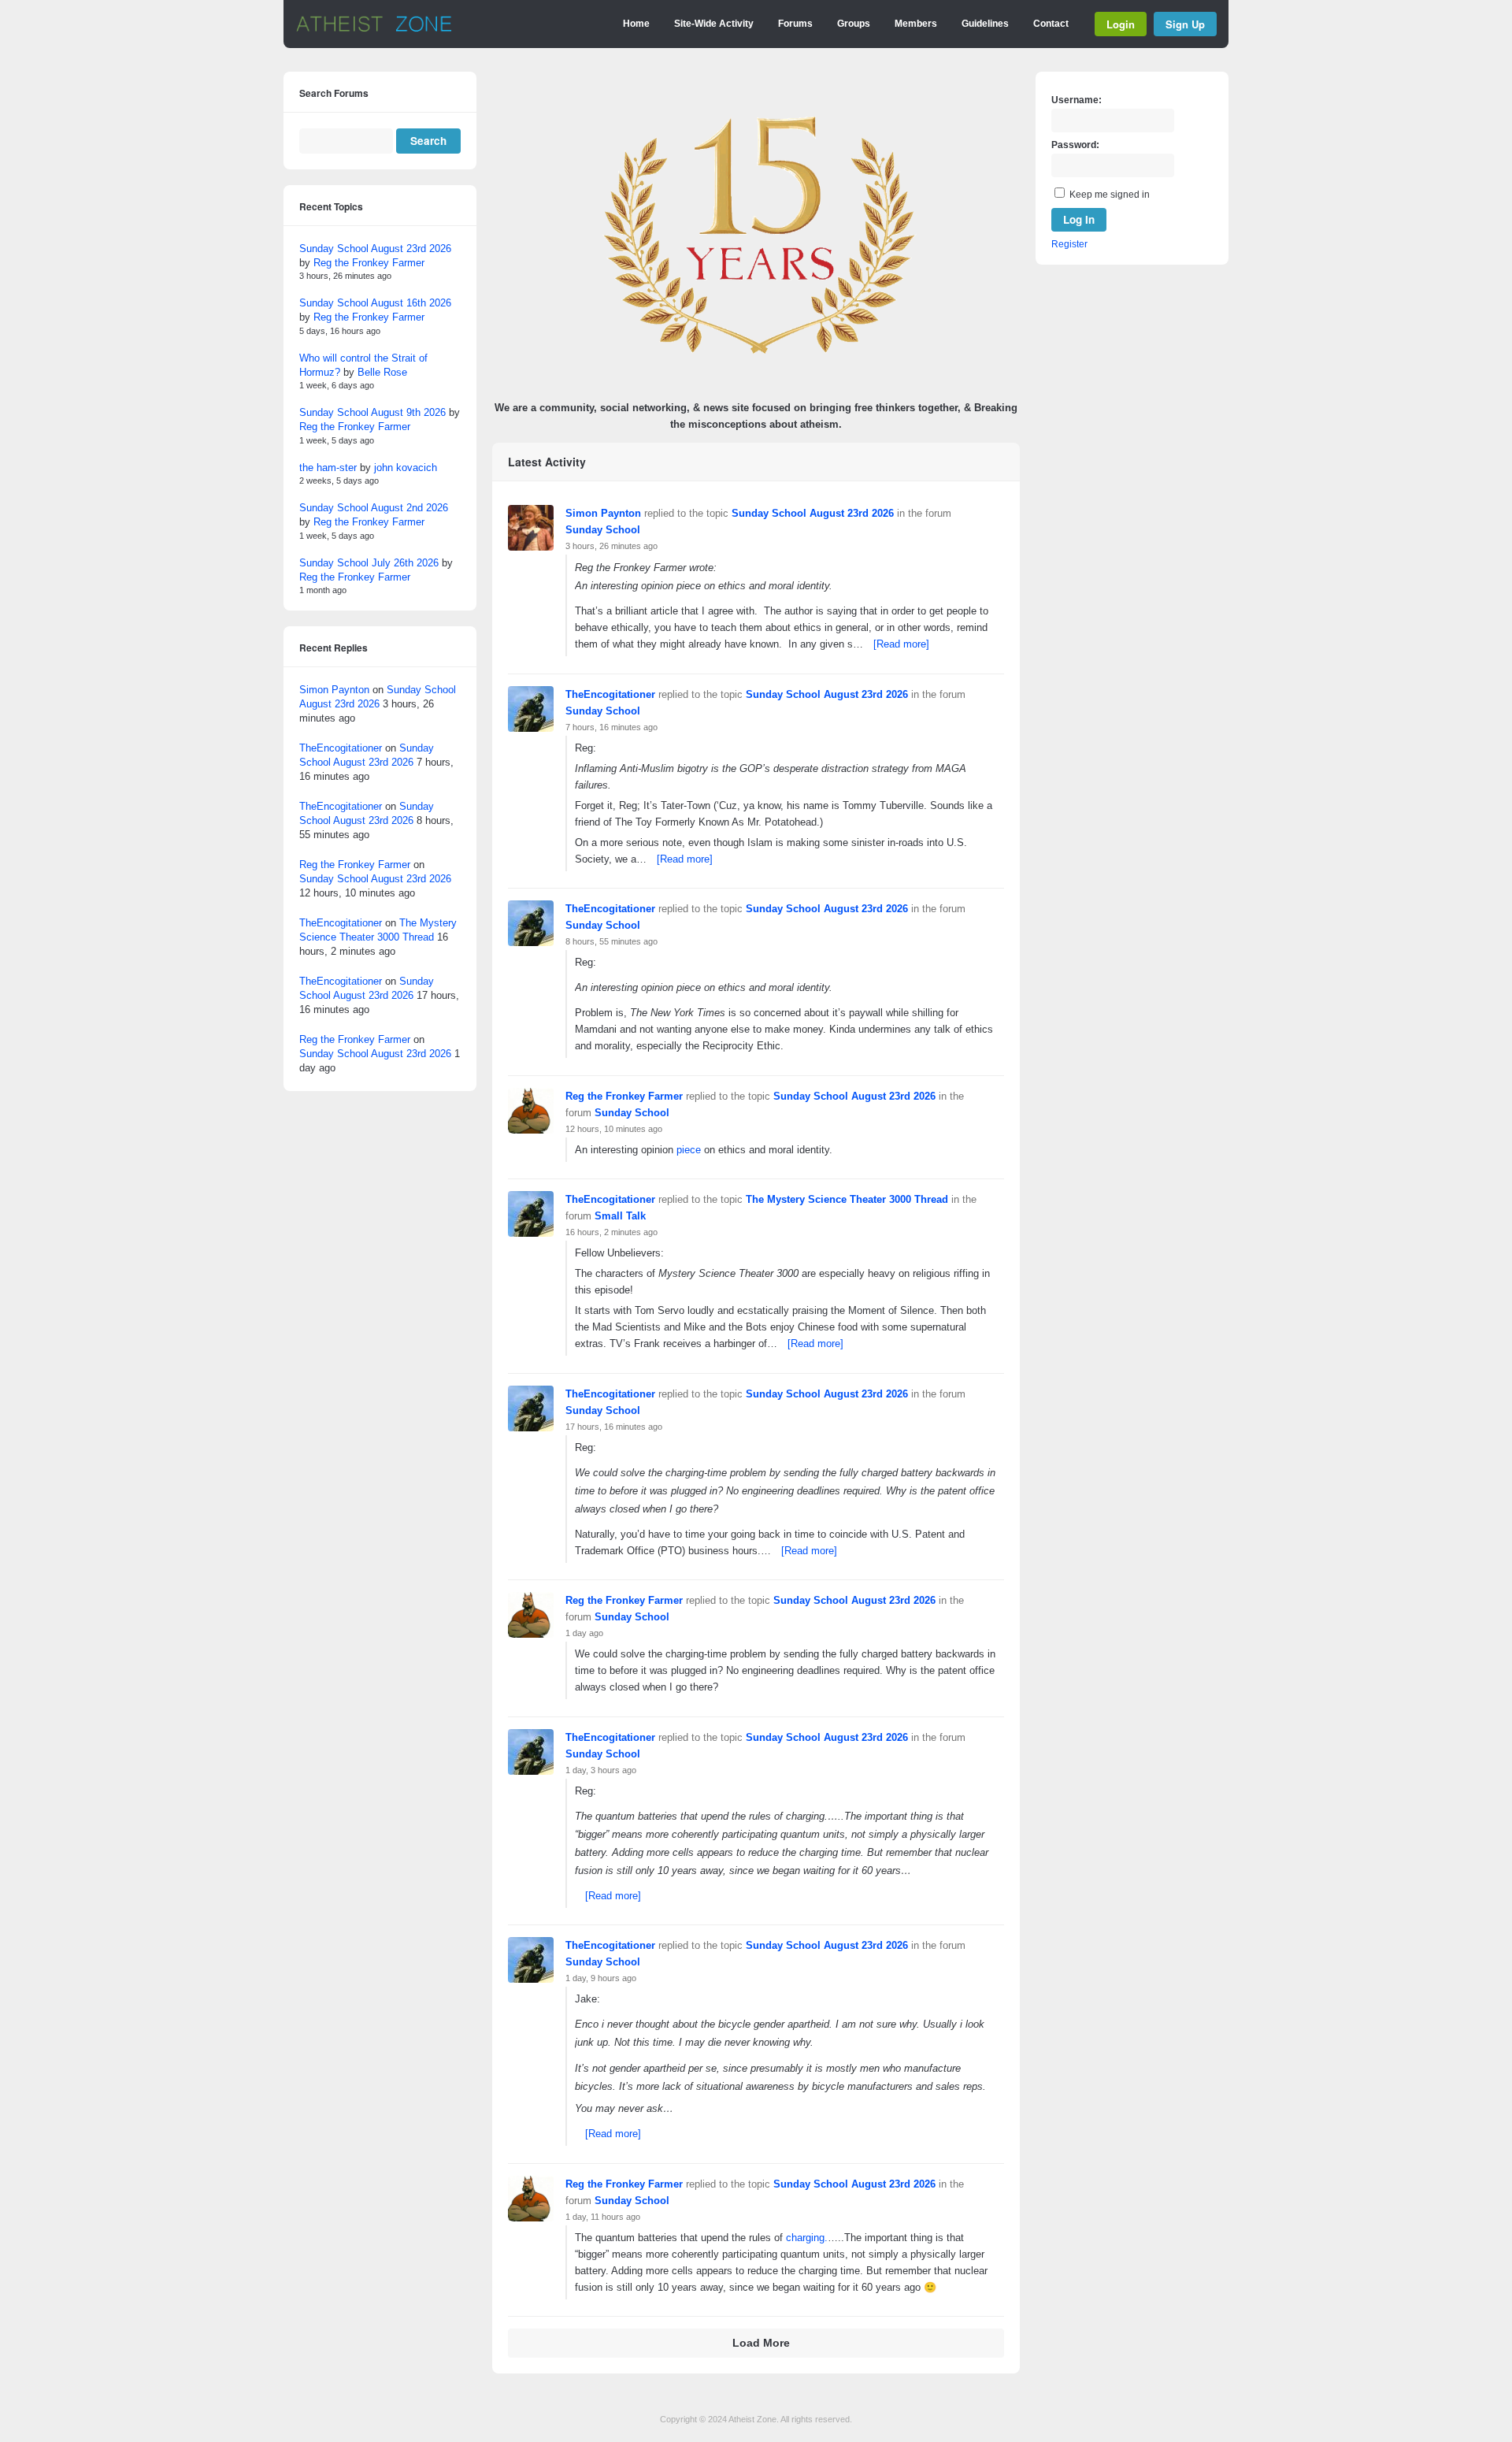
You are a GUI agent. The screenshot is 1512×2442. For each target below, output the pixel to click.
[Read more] (901, 644)
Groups (854, 24)
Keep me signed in (1110, 195)
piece (689, 1150)
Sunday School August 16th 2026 (375, 303)
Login (1121, 24)
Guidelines (985, 24)
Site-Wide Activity (714, 24)
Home (636, 24)
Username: (1077, 100)
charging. (807, 2238)
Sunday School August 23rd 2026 (813, 513)
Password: (1075, 145)
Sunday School (603, 530)
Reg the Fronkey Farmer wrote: (646, 568)
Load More (761, 2343)
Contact (1051, 24)
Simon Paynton (603, 513)
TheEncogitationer (610, 694)
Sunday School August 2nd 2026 (374, 508)
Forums (795, 24)
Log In (1079, 219)
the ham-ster (328, 468)
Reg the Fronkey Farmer (624, 1096)
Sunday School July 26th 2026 (369, 563)
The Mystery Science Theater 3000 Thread (847, 1199)
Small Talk (620, 1216)
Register (1069, 244)
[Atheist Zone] (374, 29)
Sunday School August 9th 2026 (372, 412)
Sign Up (1185, 24)
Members (916, 24)
